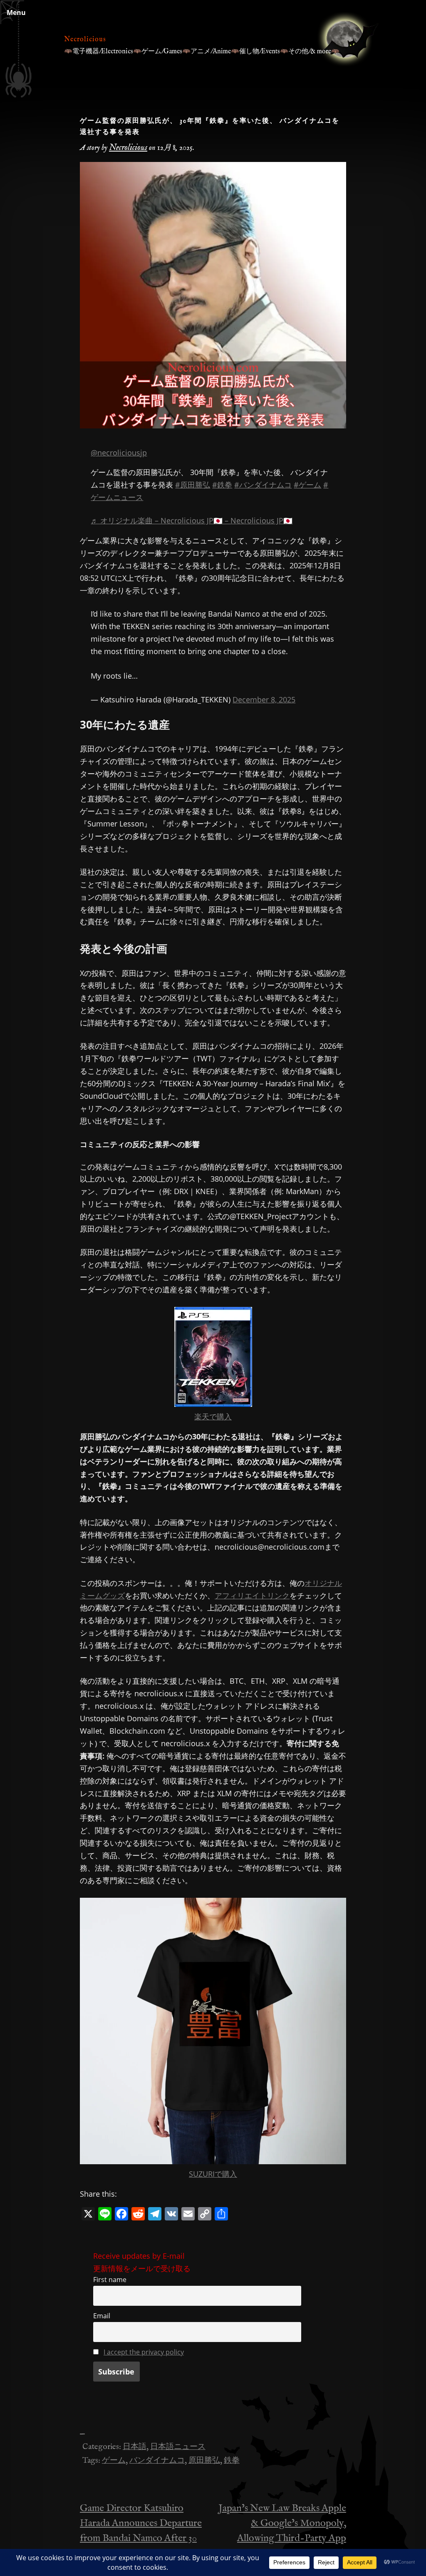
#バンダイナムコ (263, 485)
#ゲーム (307, 485)
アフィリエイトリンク (252, 1595)
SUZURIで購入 (213, 2174)
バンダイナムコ (157, 2461)
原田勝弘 (204, 2461)
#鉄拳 (222, 485)
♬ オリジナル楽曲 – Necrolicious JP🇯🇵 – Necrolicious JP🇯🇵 (192, 520)
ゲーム (114, 2461)
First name (110, 2280)
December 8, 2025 (264, 699)
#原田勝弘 (193, 485)
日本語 (135, 2447)
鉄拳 (232, 2461)
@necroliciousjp (119, 453)
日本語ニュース (178, 2447)
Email (102, 2316)
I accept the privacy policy (144, 2352)
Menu (16, 12)
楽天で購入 (213, 1416)
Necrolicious (85, 40)
